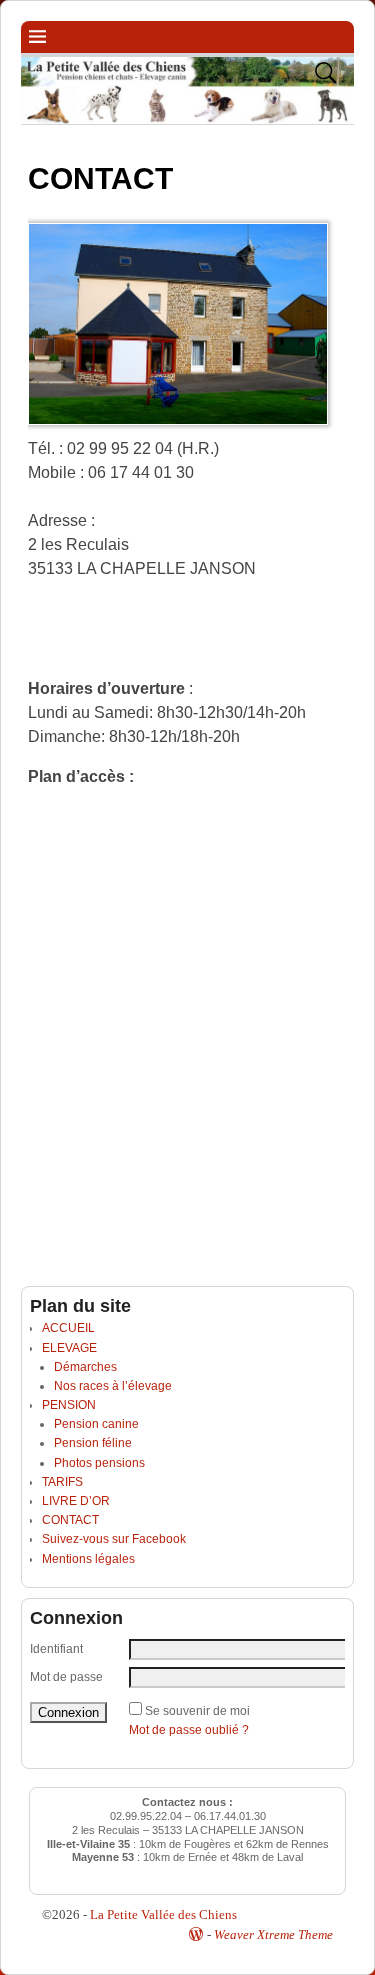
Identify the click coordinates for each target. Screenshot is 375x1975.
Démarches (85, 1367)
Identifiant (56, 1649)
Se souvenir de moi (197, 1711)
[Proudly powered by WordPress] (196, 1934)
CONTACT (70, 1520)
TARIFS (62, 1482)
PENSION (69, 1405)
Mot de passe (66, 1677)
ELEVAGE (69, 1348)
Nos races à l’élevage (113, 1386)
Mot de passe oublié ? (189, 1730)
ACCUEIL (68, 1328)
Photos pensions (99, 1463)
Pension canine (96, 1424)
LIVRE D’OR (76, 1501)
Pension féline (93, 1443)
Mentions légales (88, 1559)
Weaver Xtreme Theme (273, 1934)
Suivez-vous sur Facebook (114, 1539)
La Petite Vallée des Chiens (163, 1914)
